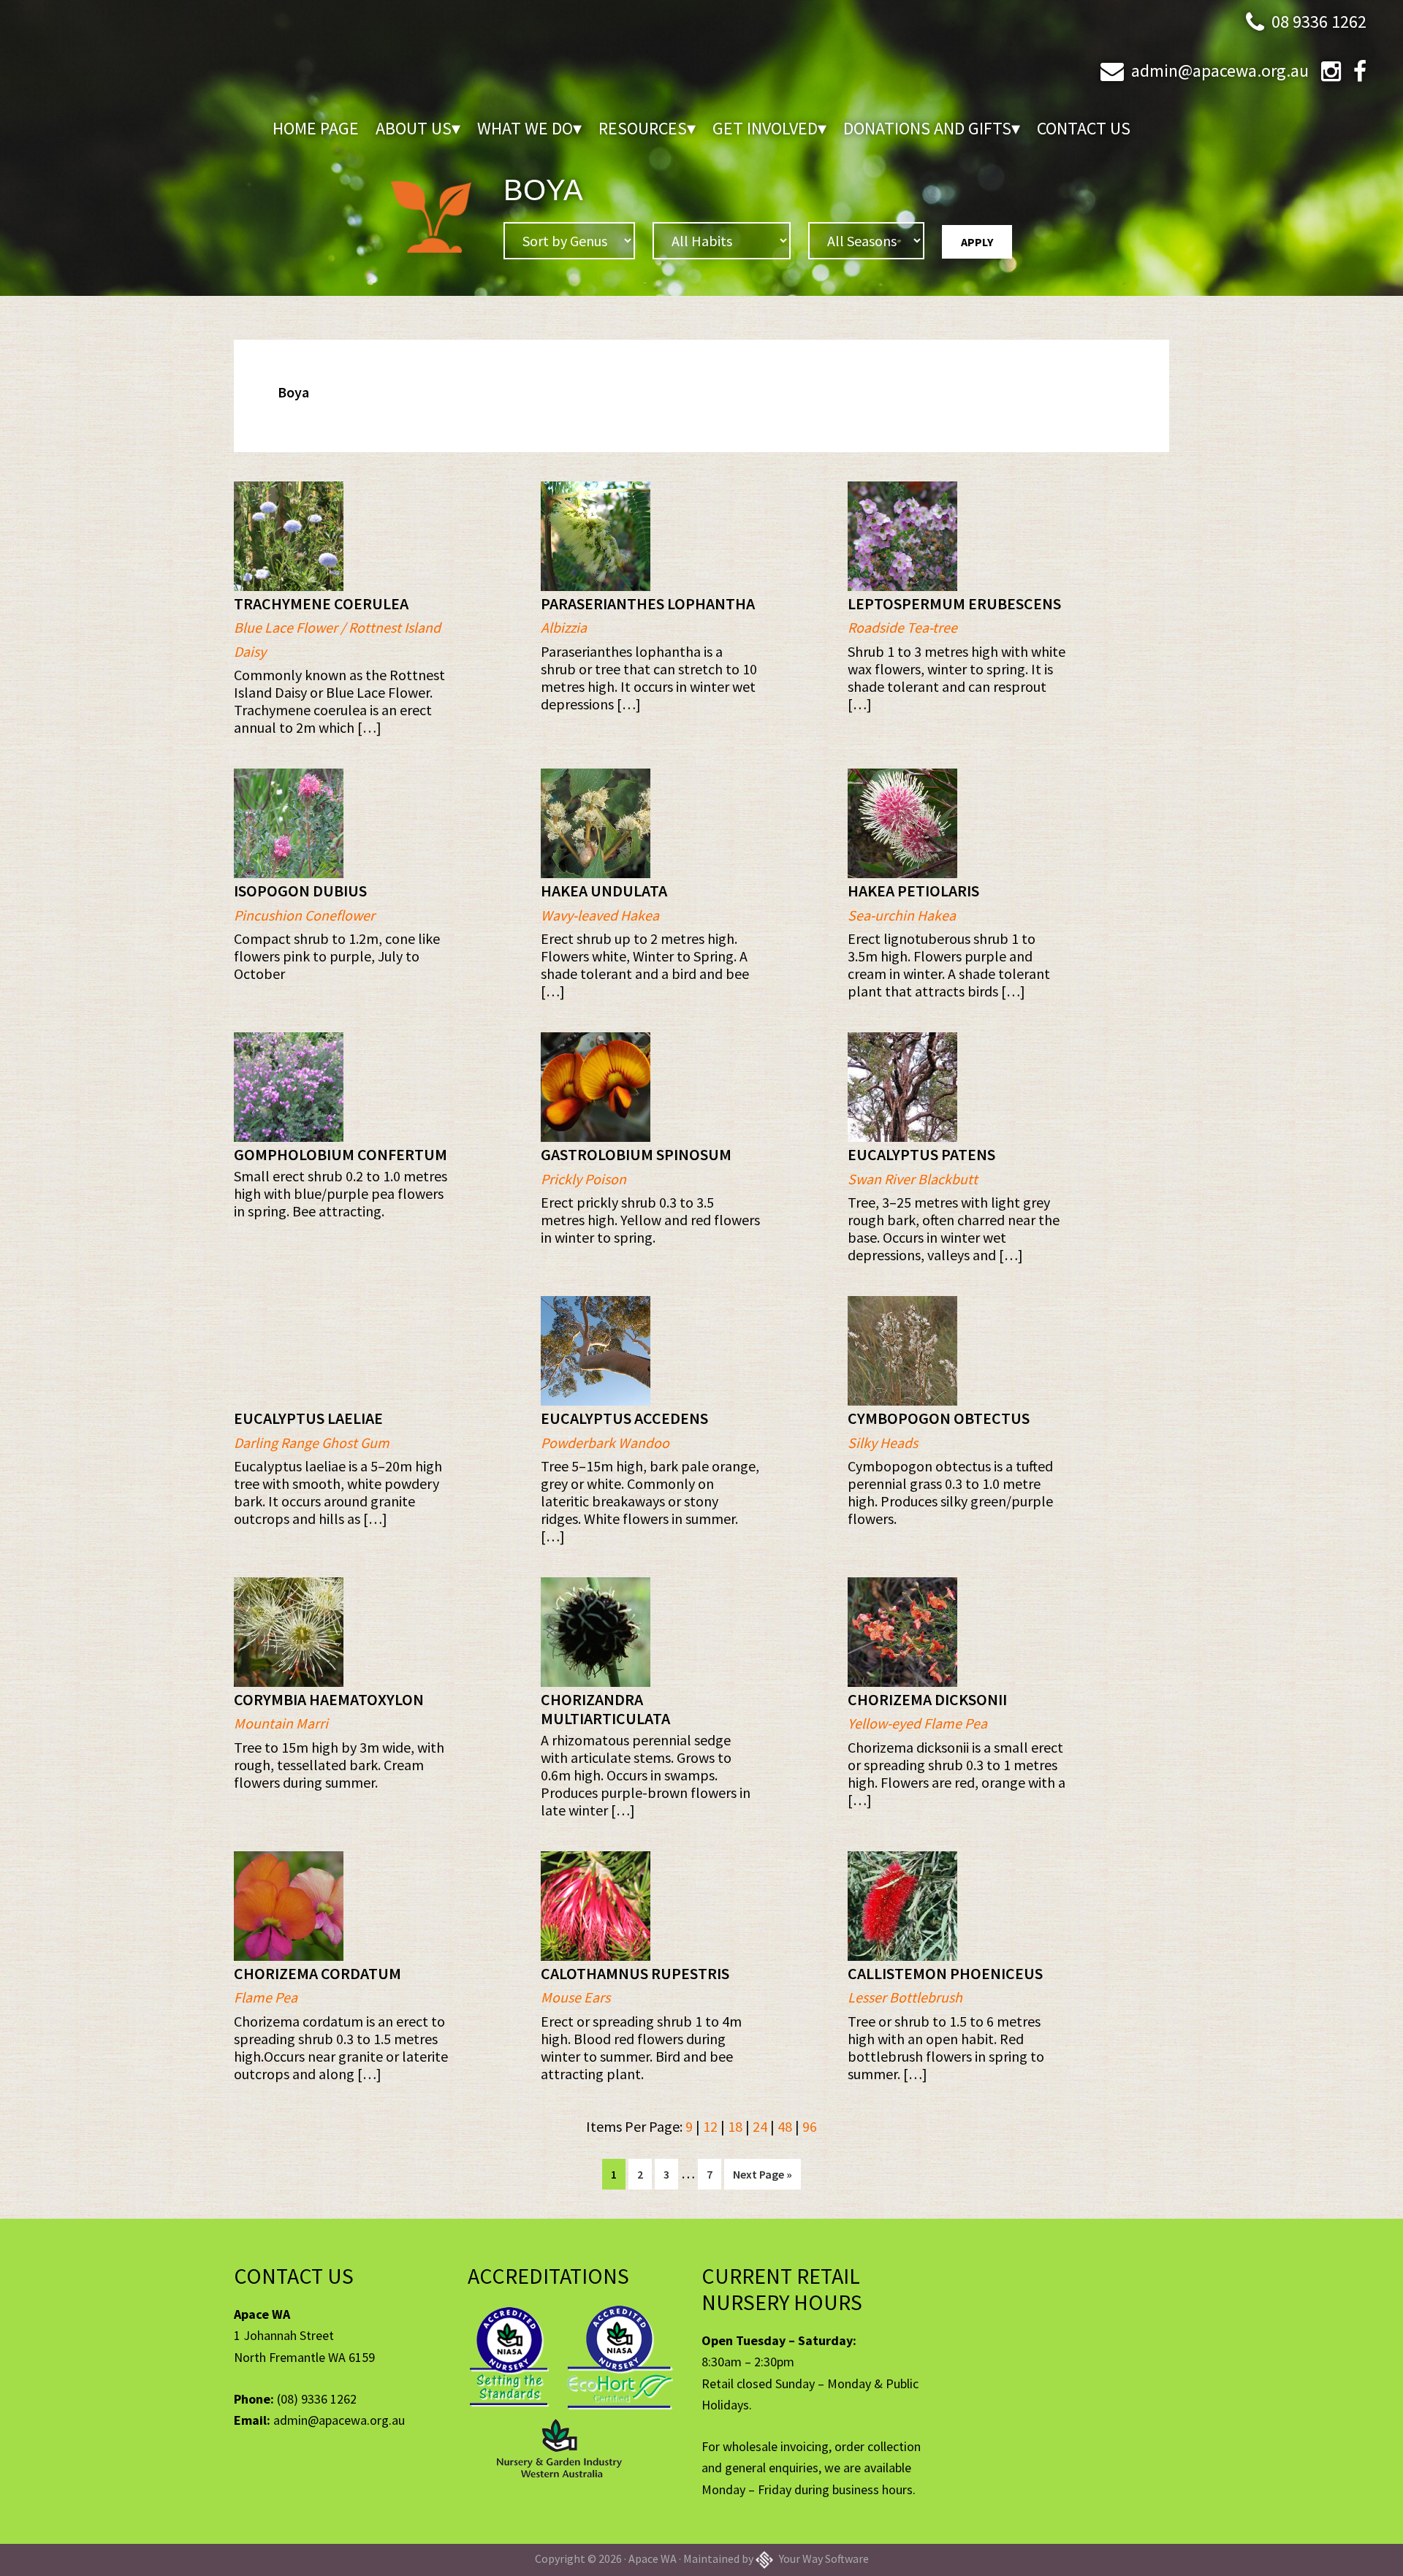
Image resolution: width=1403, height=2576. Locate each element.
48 (785, 2126)
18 (735, 2126)
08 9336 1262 (1319, 22)
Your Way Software (823, 2558)
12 (710, 2126)
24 (760, 2126)
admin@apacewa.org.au (1220, 71)
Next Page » (762, 2178)
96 (810, 2126)
